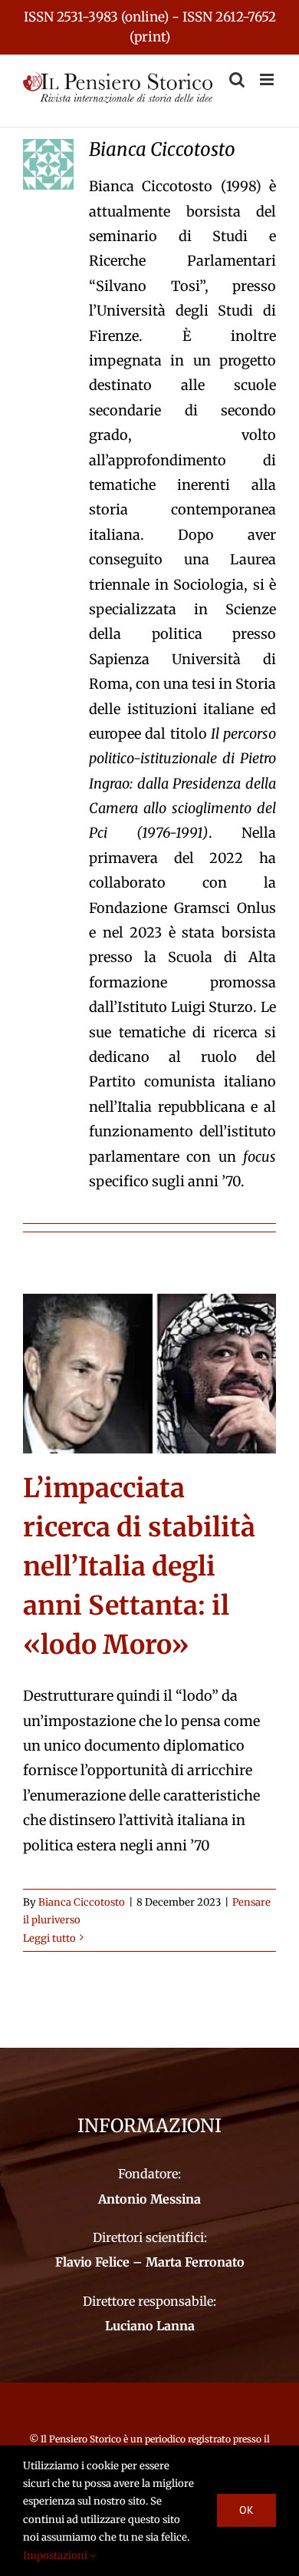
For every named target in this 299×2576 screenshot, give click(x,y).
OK (246, 2510)
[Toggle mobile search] (237, 79)
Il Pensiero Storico (82, 2439)
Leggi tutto (49, 1938)
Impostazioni (56, 2556)
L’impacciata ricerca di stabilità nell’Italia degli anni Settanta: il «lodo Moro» (139, 1566)
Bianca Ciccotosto (82, 1902)
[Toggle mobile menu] (268, 79)
